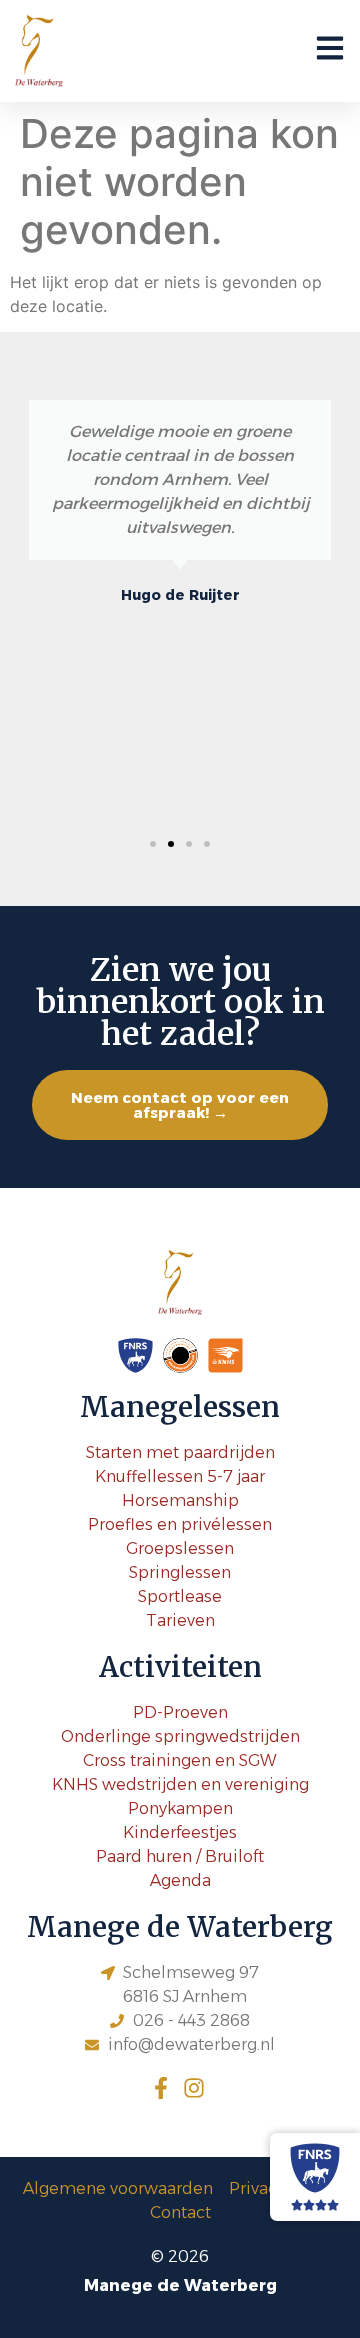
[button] (153, 844)
